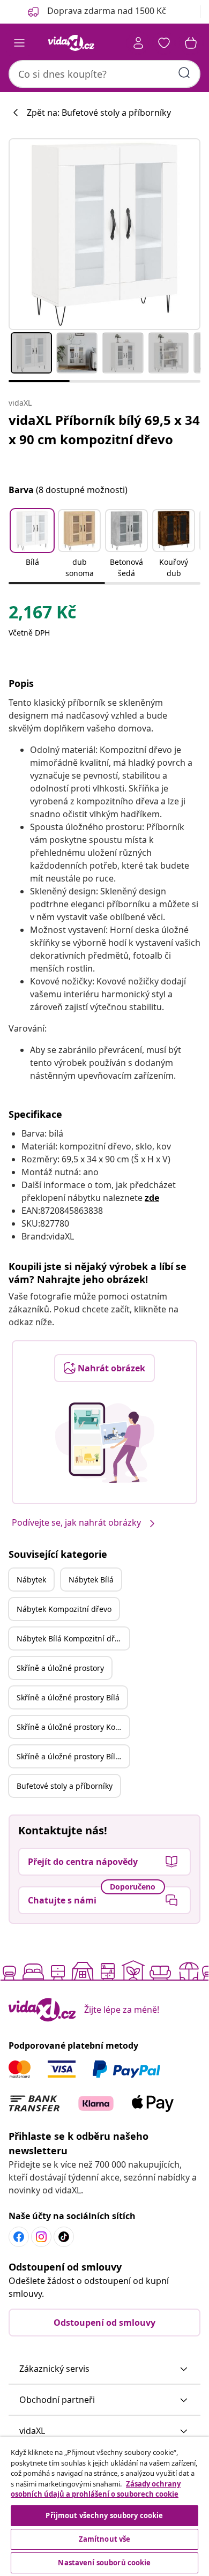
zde (152, 1198)
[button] (32, 544)
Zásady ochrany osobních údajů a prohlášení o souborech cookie (96, 2489)
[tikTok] (64, 2237)
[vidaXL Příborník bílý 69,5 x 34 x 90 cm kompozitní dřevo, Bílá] (104, 234)
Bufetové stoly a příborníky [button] (65, 1786)
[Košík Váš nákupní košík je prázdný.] (191, 43)
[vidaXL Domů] (71, 43)
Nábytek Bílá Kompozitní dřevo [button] (72, 1638)
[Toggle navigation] (19, 43)
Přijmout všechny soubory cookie (104, 2515)
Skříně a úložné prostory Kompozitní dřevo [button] (73, 1727)
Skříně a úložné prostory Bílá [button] (68, 1697)
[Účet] (138, 43)
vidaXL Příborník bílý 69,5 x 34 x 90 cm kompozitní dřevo (104, 430)
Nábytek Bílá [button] (91, 1580)
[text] (42, 615)
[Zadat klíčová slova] (184, 73)
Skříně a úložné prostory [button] (60, 1668)
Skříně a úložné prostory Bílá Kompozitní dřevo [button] (73, 1756)
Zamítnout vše (105, 2539)
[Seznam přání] (164, 43)
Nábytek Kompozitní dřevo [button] (64, 1609)
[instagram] (41, 2237)
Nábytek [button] (31, 1580)
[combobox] (104, 74)
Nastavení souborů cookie (104, 2563)
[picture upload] (105, 1443)
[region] (104, 2506)
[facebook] (19, 2237)
